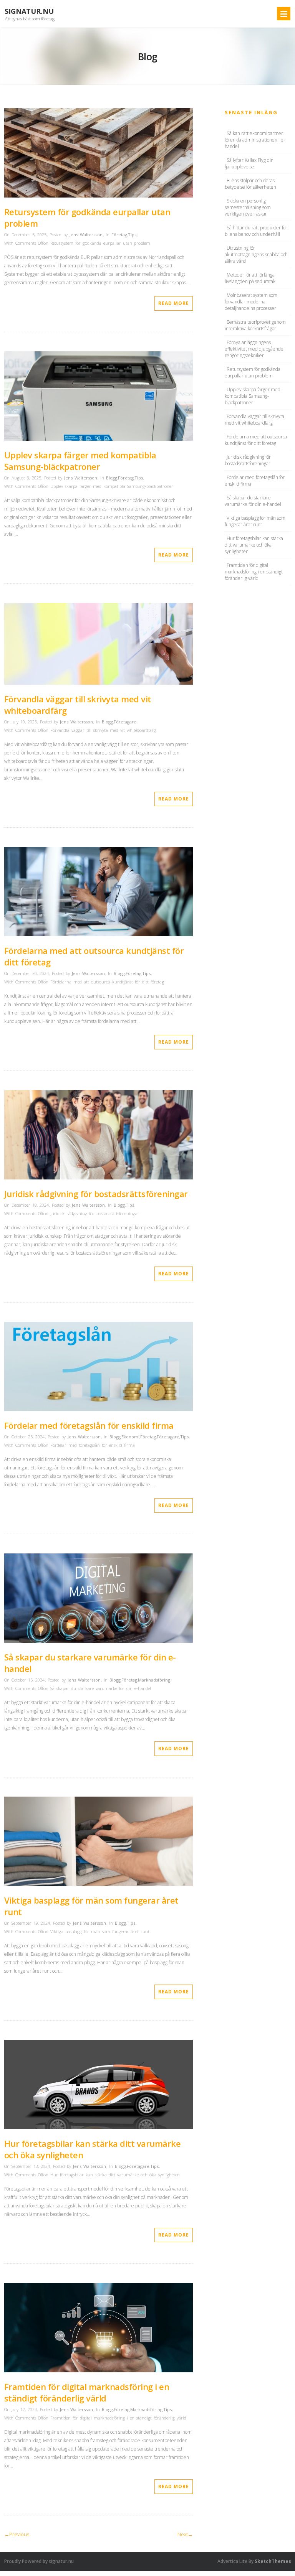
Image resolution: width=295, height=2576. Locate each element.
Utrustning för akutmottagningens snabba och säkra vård (256, 254)
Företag (119, 235)
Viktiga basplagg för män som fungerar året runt (255, 521)
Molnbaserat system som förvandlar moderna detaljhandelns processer (251, 302)
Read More (174, 303)
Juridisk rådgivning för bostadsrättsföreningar (96, 1194)
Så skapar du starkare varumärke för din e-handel (253, 501)
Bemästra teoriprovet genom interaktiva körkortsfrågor (255, 325)
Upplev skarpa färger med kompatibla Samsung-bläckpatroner (80, 461)
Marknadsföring (154, 1680)
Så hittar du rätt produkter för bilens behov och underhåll (256, 231)
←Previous (17, 2534)
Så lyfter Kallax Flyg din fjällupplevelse (249, 163)
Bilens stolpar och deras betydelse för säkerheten (250, 184)
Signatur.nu (29, 11)
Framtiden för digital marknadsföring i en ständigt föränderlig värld (87, 2392)
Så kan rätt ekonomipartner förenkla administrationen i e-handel (255, 140)
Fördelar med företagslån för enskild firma (89, 1425)
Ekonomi (130, 1437)
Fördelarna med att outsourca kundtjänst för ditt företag (256, 440)
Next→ (185, 2534)
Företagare (125, 722)
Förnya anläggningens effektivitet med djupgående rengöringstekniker (254, 349)
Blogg (112, 478)
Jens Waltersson (86, 235)
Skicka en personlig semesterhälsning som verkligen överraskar (248, 207)
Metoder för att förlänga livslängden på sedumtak (250, 278)
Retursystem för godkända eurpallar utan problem (253, 372)
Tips (132, 235)
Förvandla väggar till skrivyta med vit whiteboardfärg (254, 420)
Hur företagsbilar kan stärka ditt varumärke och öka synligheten (254, 545)
